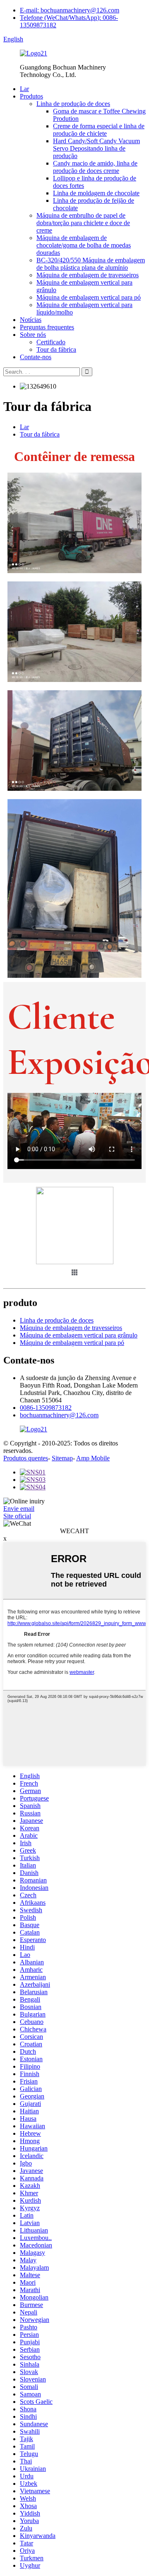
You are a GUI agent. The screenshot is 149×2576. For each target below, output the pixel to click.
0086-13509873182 (46, 1408)
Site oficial (17, 1516)
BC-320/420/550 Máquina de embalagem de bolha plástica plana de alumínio (91, 264)
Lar (24, 89)
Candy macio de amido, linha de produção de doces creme (95, 167)
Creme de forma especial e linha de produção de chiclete (99, 130)
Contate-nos (36, 357)
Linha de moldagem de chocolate (96, 193)
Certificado (51, 342)
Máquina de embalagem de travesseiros (88, 275)
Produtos (31, 96)
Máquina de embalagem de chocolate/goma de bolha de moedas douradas (84, 245)
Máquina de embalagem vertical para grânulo (79, 1335)
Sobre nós (33, 335)
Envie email (19, 1509)
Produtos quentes (26, 1458)
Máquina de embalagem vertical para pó (89, 297)
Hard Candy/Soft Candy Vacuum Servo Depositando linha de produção (96, 148)
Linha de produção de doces (73, 104)
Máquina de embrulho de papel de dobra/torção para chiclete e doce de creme (83, 223)
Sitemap (62, 1458)
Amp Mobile (93, 1458)
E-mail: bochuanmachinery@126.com (70, 10)
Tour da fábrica (56, 349)
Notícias (31, 320)
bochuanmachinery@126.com (59, 1415)
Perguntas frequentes (47, 327)
